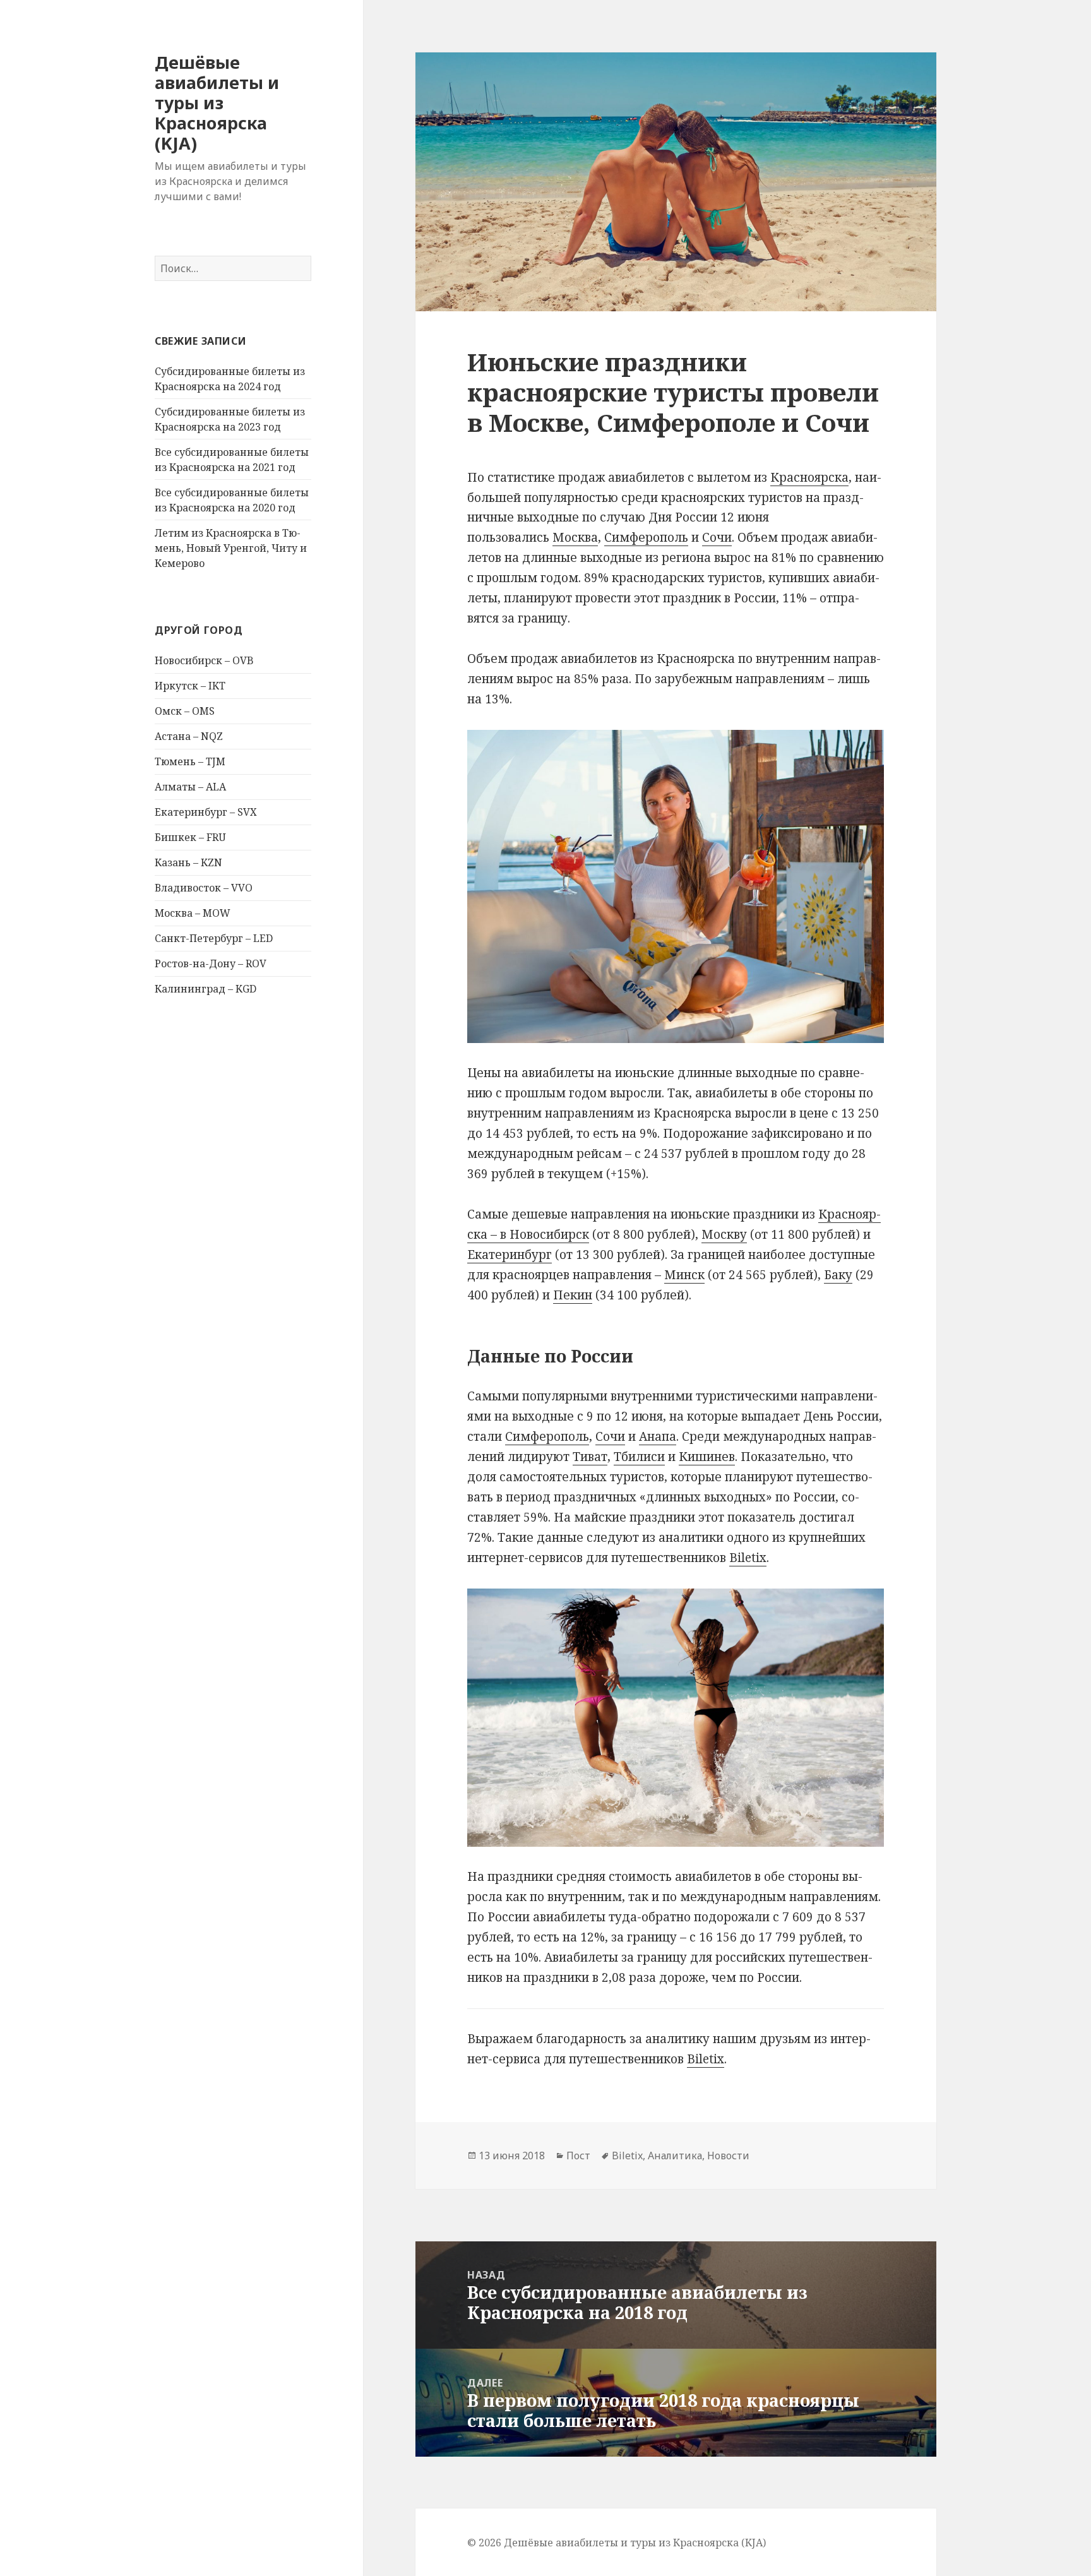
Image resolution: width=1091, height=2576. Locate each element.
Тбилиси (639, 1457)
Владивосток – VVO (204, 888)
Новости (728, 2156)
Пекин (573, 1295)
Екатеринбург (510, 1255)
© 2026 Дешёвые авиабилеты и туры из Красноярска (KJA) (617, 2543)
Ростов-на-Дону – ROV (211, 963)
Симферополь (646, 537)
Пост (578, 2156)
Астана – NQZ (189, 736)
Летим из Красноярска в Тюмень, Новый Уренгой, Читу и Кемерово (231, 548)
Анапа (658, 1436)
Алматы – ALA (190, 787)
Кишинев (707, 1457)
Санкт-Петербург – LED (214, 938)
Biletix (748, 1558)
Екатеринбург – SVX (206, 812)
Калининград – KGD (206, 989)
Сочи (717, 537)
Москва (575, 537)
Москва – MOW (193, 913)
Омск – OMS (185, 711)
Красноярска (809, 477)
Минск (684, 1275)
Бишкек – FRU (190, 837)
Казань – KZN (188, 862)
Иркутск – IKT (190, 686)
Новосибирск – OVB (204, 660)
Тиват (590, 1457)
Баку (838, 1275)
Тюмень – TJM (190, 761)
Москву (724, 1234)
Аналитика (675, 2156)
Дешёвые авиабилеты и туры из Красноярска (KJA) (217, 103)
